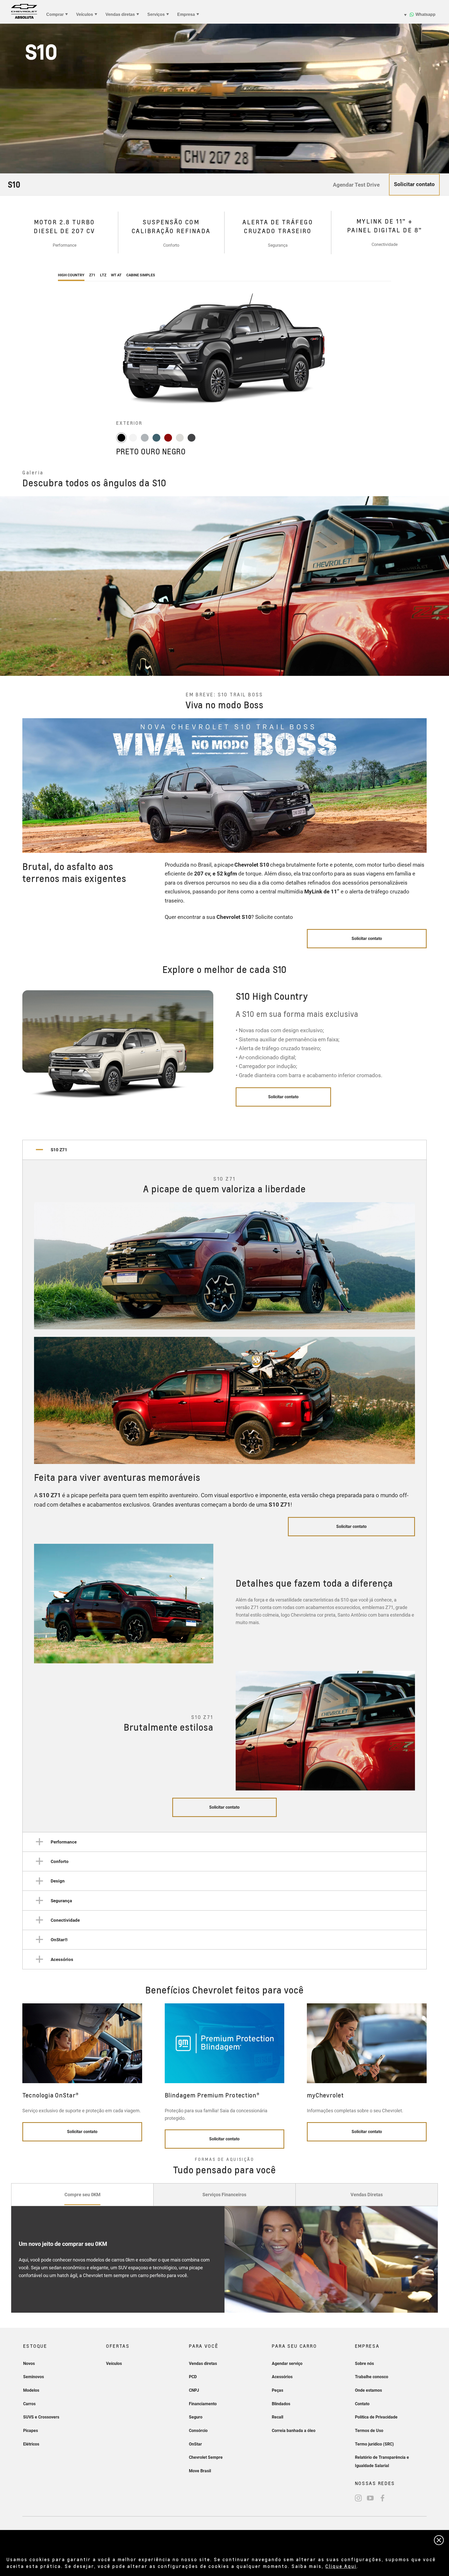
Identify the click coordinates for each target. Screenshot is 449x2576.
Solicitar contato (283, 1097)
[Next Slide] (440, 586)
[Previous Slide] (9, 586)
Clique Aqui (341, 2566)
